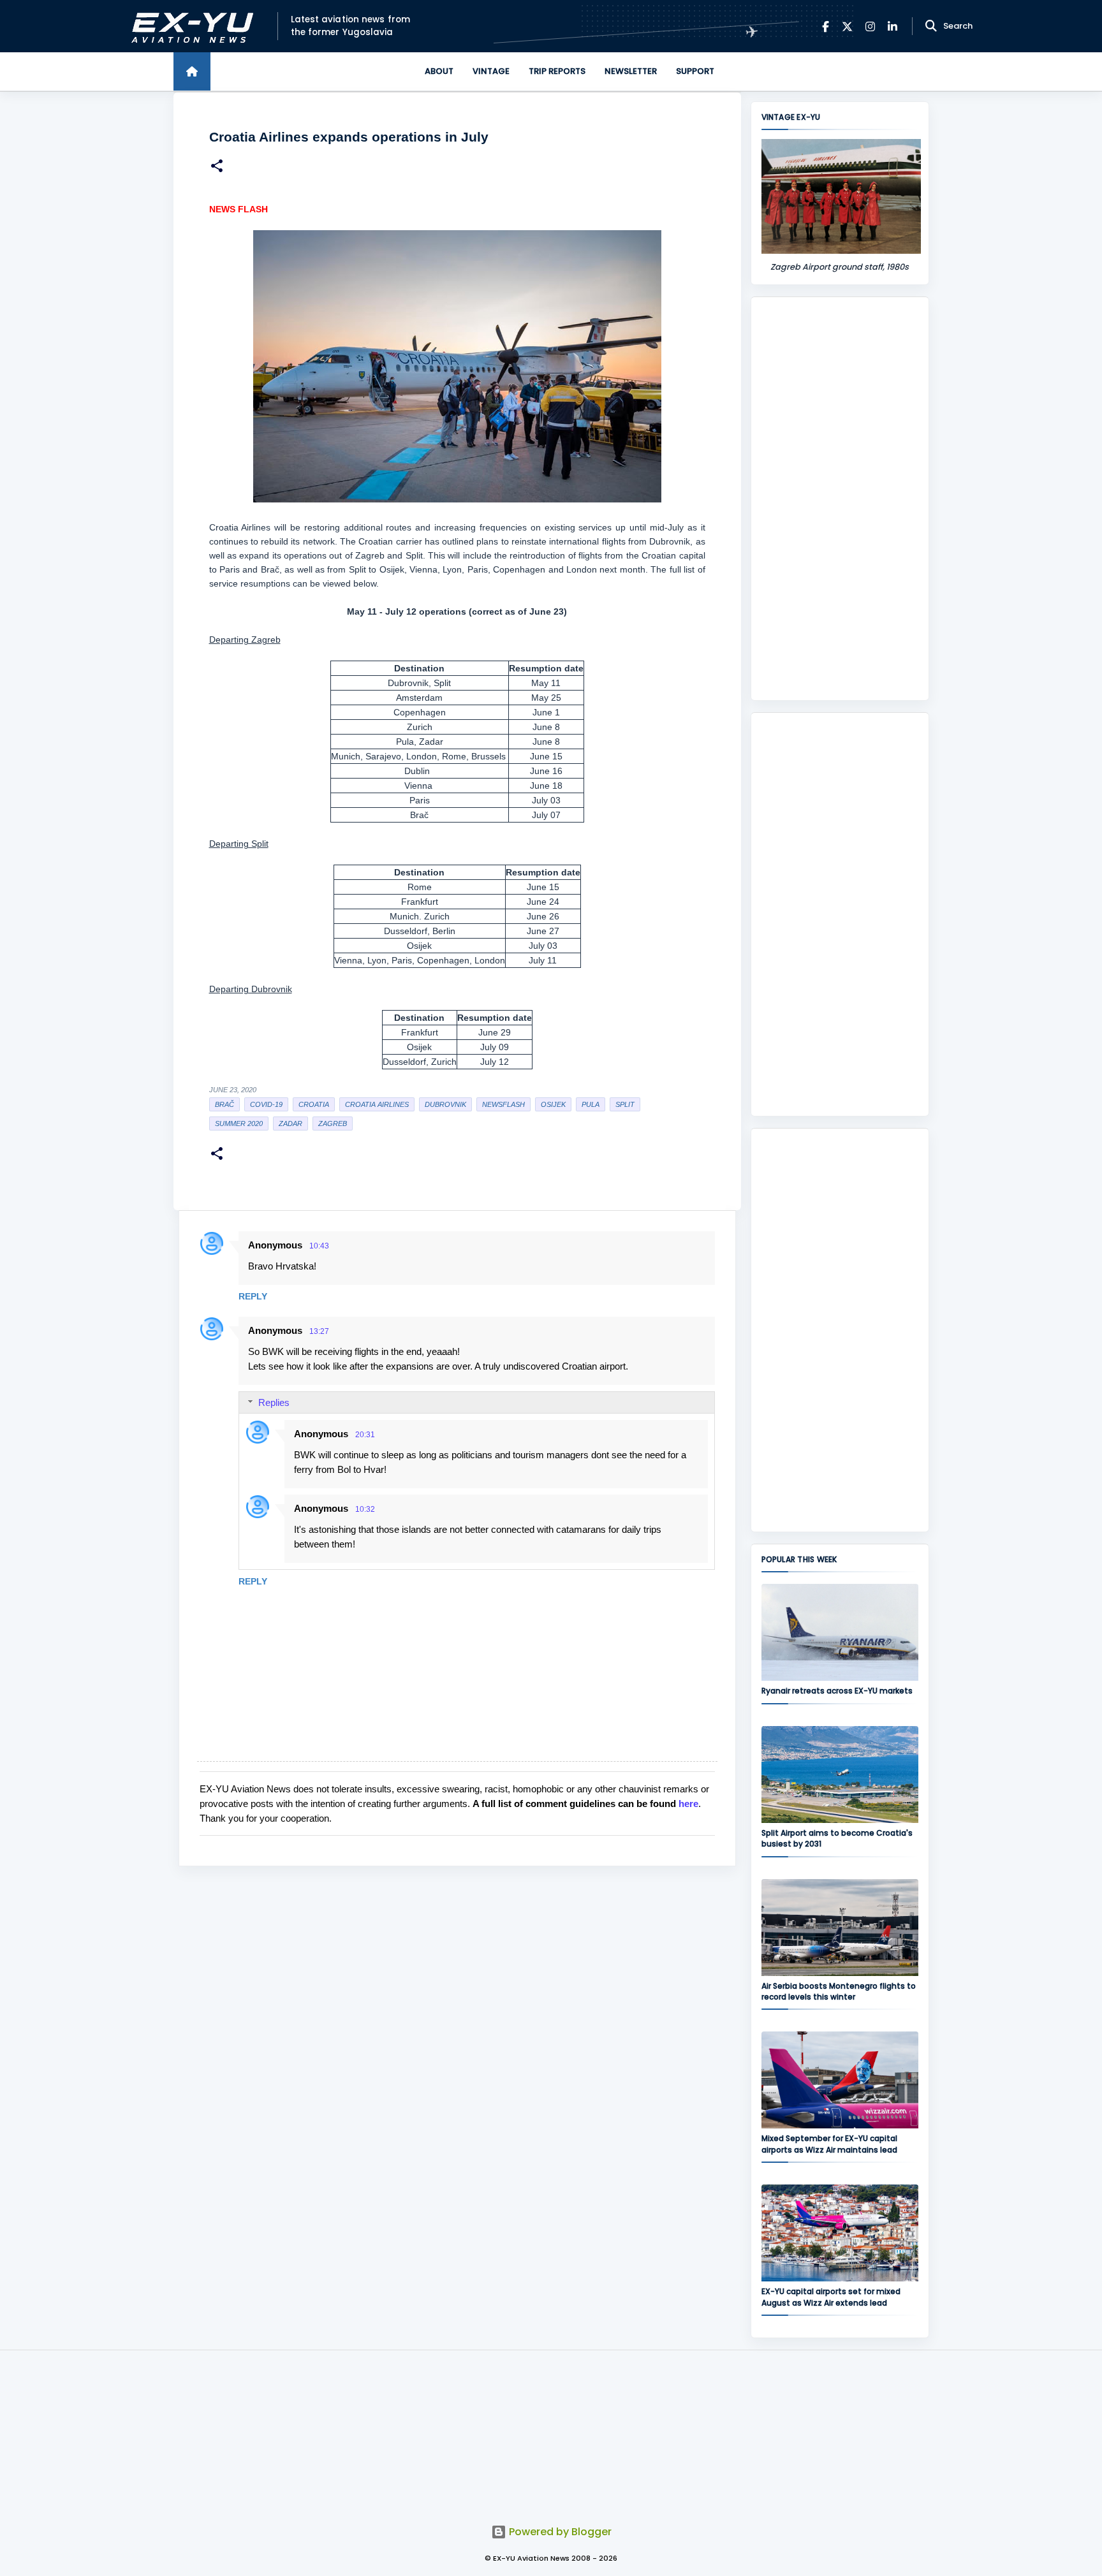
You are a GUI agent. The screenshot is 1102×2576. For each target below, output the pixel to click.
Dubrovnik (445, 1104)
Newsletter (631, 71)
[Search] (931, 26)
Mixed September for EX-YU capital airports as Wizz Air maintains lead (829, 2144)
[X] (847, 26)
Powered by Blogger (559, 2532)
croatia (314, 1104)
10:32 (365, 1509)
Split (625, 1104)
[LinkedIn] (893, 26)
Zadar (290, 1123)
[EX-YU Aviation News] (190, 26)
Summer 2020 (239, 1123)
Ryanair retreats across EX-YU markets (837, 1691)
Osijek (553, 1104)
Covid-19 (266, 1104)
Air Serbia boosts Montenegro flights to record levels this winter (839, 1991)
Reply (253, 1296)
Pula (591, 1104)
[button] (217, 167)
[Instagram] (870, 26)
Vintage (491, 71)
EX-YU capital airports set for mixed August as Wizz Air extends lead (831, 2297)
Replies (274, 1402)
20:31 (365, 1435)
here (688, 1804)
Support (695, 71)
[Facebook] (826, 26)
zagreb (333, 1123)
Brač (224, 1104)
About (439, 71)
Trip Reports (557, 71)
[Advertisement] (840, 499)
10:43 (319, 1246)
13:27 (319, 1331)
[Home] (192, 71)
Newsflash (503, 1104)
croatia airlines (377, 1104)
